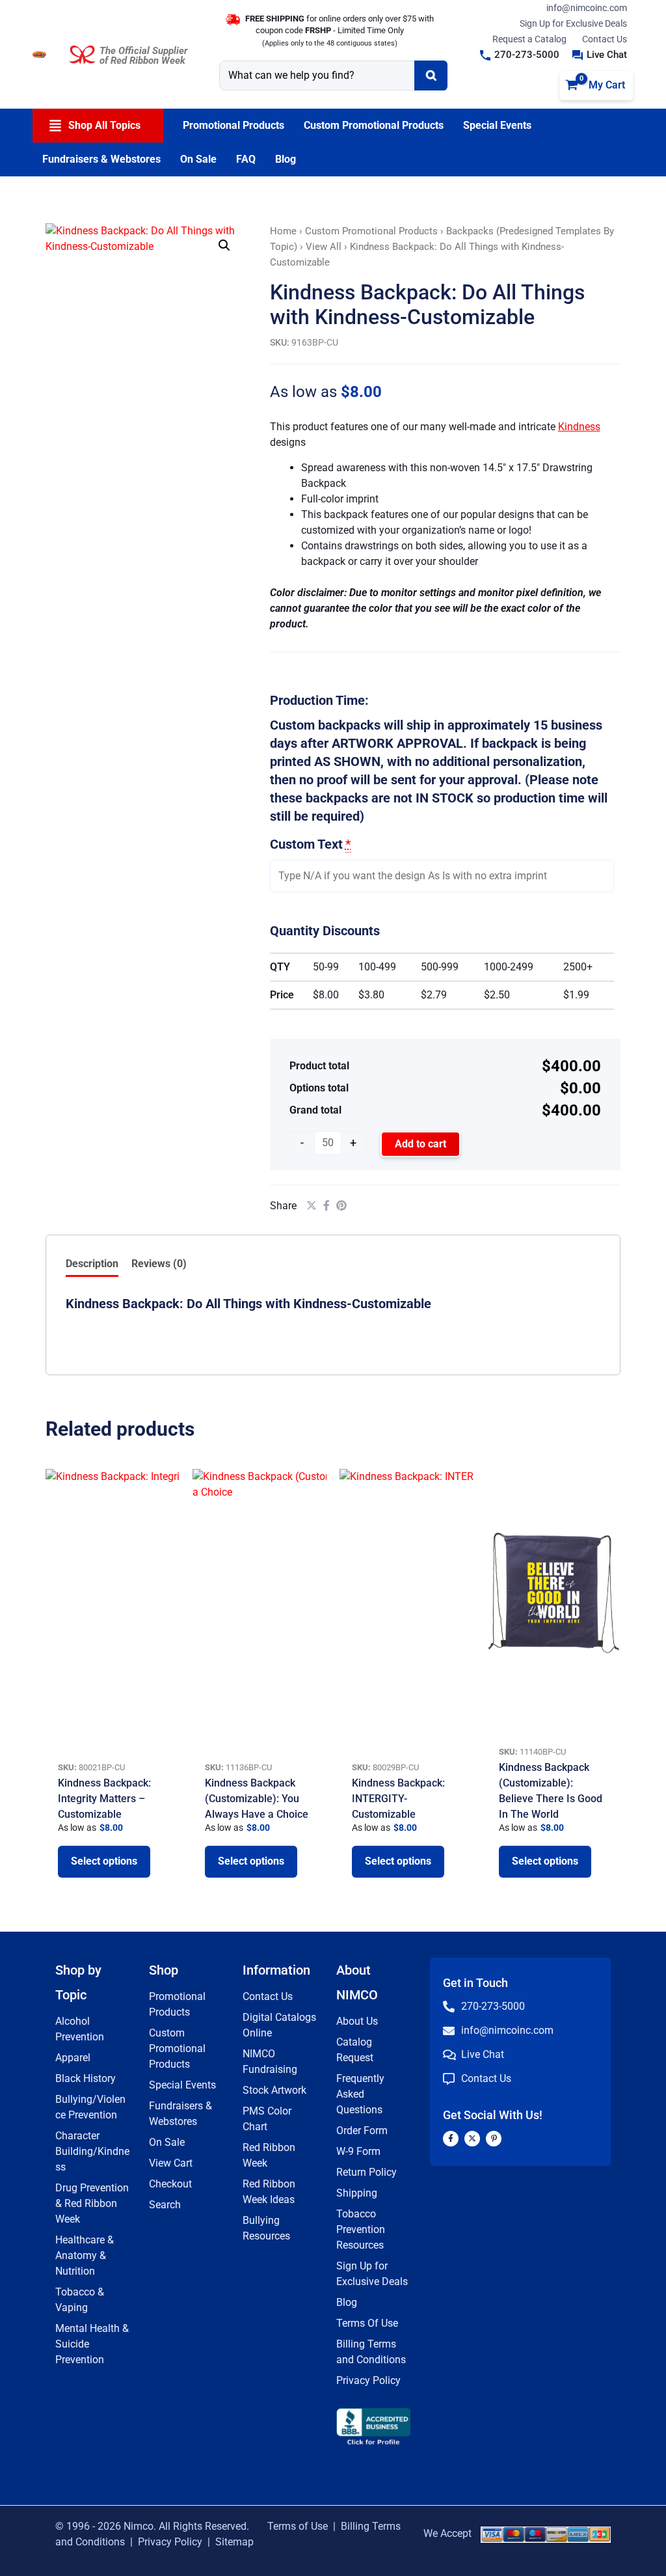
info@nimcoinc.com (587, 8)
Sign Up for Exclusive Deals (573, 23)
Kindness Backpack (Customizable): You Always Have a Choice (257, 1799)
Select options (104, 1861)
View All (324, 247)
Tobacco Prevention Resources (361, 2229)
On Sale (167, 2142)
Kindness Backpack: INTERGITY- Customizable (398, 1799)
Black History (86, 2078)
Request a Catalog (529, 39)
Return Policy (366, 2172)
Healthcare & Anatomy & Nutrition (85, 2255)
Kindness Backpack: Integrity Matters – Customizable (104, 1799)
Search (165, 2205)
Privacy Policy (368, 2380)
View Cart (171, 2163)
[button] (520, 55)
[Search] (431, 75)
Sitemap (234, 2542)
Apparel (73, 2058)
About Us (357, 2021)
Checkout (170, 2184)
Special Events (182, 2085)
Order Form (362, 2131)
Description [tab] (92, 1264)
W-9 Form (358, 2151)
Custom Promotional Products (371, 231)
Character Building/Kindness (92, 2151)
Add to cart (420, 1144)
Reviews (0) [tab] (159, 1264)
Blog (347, 2302)
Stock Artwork (274, 2090)
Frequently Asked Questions (360, 2094)
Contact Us (605, 39)
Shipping (357, 2193)
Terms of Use (298, 2526)
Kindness (579, 427)
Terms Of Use (367, 2323)
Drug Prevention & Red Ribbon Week (92, 2203)
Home (283, 231)
